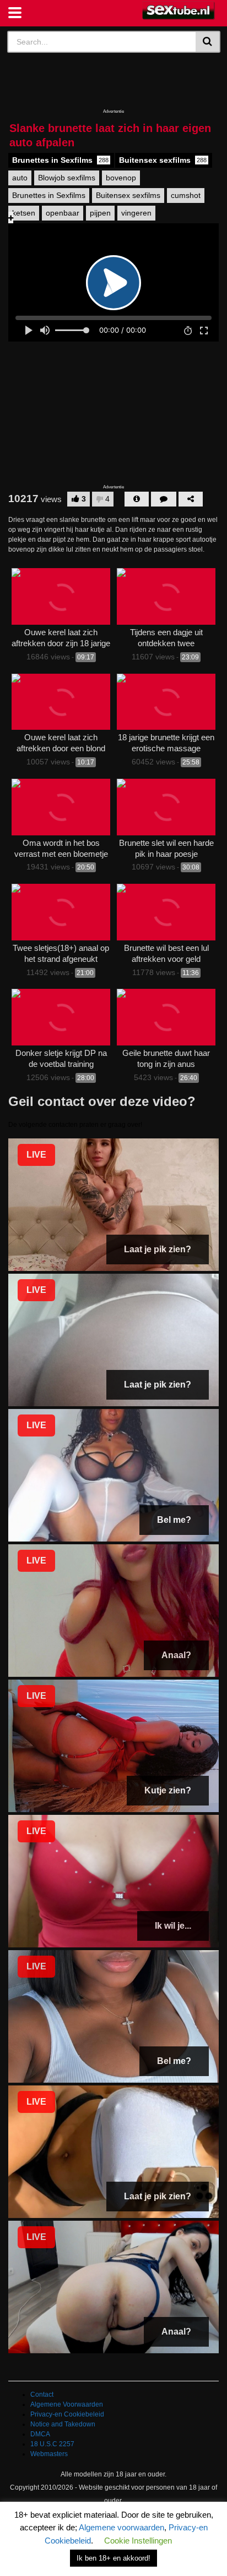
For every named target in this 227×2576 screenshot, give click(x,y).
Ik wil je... (173, 1926)
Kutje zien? (168, 1790)
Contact (42, 2395)
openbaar (63, 213)
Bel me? (174, 1520)
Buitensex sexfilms (163, 160)
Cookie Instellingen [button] (138, 2541)
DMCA (40, 2434)
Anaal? (176, 1655)
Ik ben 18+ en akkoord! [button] (113, 2558)
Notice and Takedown (63, 2424)
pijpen (100, 213)
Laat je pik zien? (158, 1249)
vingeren (136, 213)
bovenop (121, 178)
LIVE (36, 1155)
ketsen (24, 213)
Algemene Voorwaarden (67, 2404)
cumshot (186, 195)
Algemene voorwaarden (121, 2527)
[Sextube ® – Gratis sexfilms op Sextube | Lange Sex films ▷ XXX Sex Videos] (179, 11)
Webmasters (49, 2454)
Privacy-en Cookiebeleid (67, 2414)
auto (20, 178)
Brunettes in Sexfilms (60, 160)
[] (208, 42)
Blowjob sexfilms (67, 178)
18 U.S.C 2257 (52, 2444)
